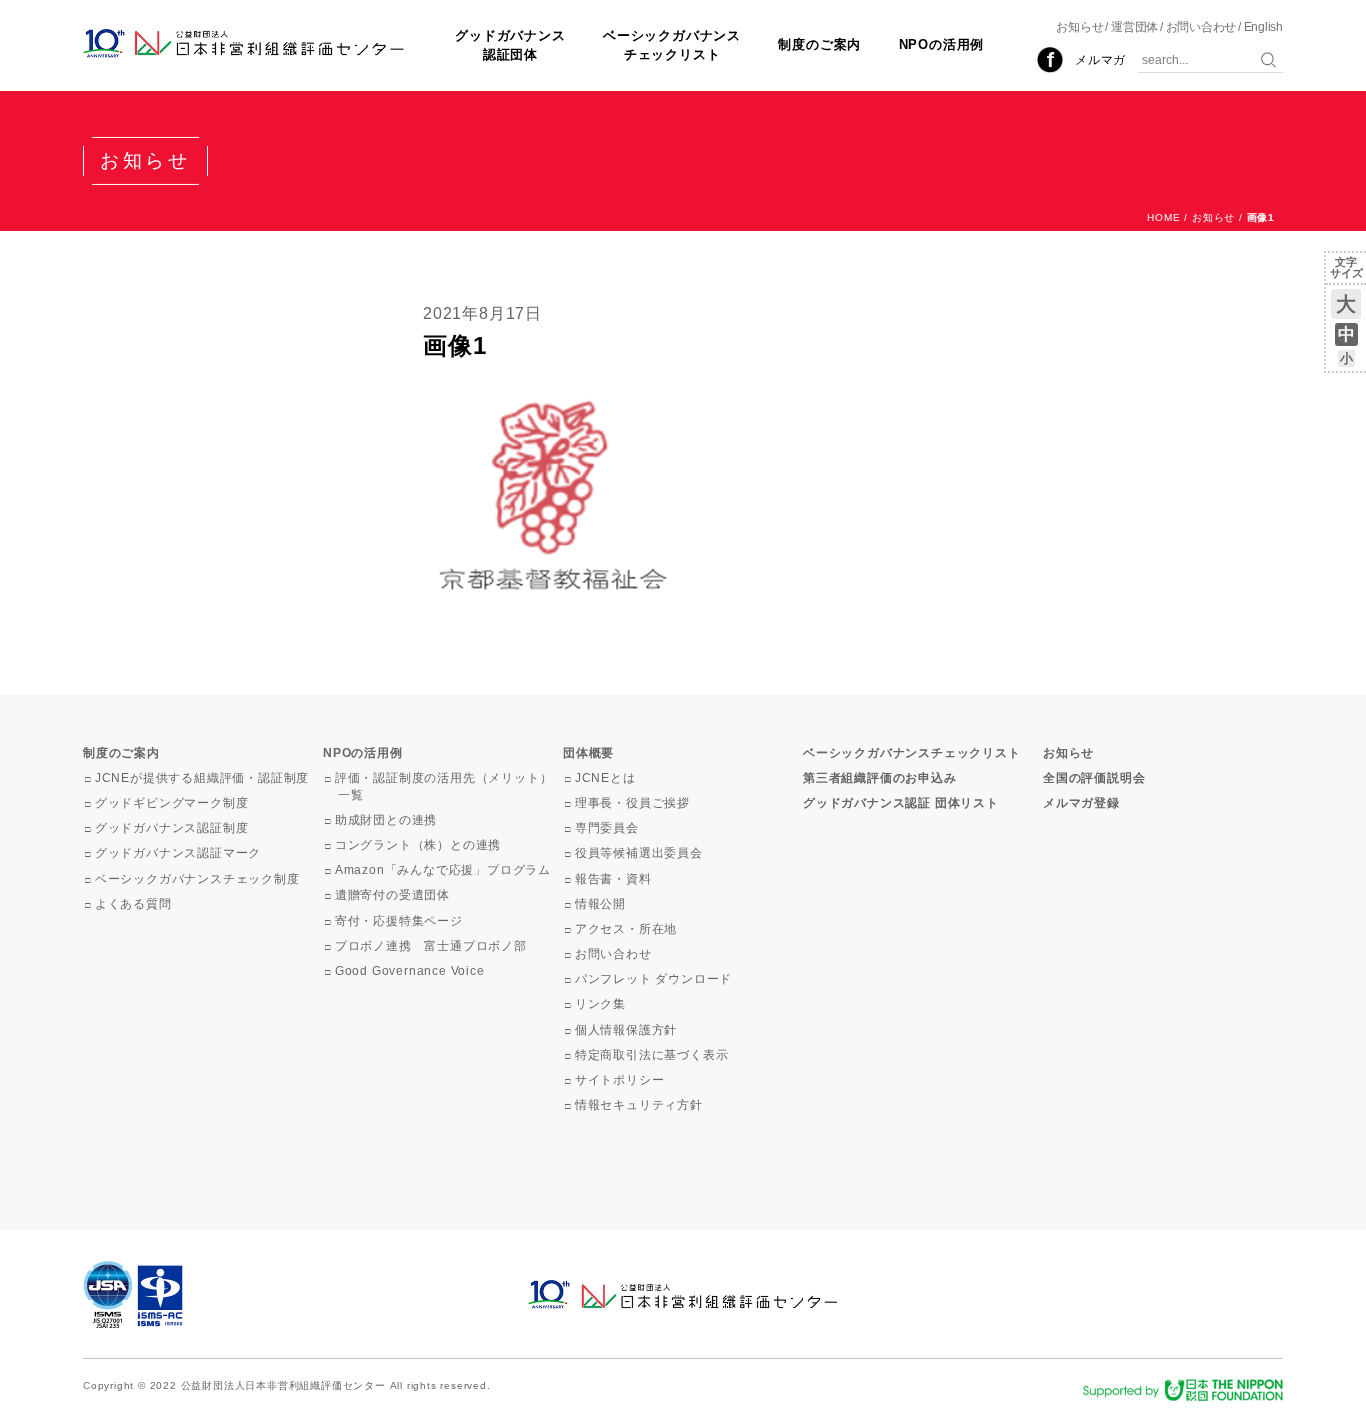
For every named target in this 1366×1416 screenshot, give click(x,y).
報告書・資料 (615, 879)
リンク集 (602, 1004)
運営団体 (1134, 27)
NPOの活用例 (942, 44)
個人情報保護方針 (627, 1030)
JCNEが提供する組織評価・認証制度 (203, 778)
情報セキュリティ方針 (640, 1105)
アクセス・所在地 (627, 929)
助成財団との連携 (387, 820)
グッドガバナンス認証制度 (173, 828)
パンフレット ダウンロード (655, 979)
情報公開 (602, 904)
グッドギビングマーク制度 (173, 803)
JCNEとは (607, 778)
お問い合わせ (1201, 27)
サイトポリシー (621, 1080)
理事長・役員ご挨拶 (634, 803)
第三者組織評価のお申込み (880, 778)
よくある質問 (135, 904)
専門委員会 (608, 828)
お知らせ (1079, 27)
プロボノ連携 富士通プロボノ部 (432, 946)
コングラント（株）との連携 (419, 845)
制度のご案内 (819, 44)
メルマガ (1100, 60)
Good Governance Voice (411, 971)
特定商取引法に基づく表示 (653, 1055)
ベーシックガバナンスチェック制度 (199, 879)
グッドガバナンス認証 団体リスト (901, 803)
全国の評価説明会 (1094, 778)
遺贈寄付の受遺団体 (394, 895)
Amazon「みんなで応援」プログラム (444, 870)
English (1263, 27)
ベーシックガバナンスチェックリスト (672, 44)
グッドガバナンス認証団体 (510, 44)
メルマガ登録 (1081, 803)
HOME (1163, 217)
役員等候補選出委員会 (640, 853)
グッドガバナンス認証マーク (179, 853)
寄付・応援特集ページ (400, 921)
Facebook (1050, 60)
